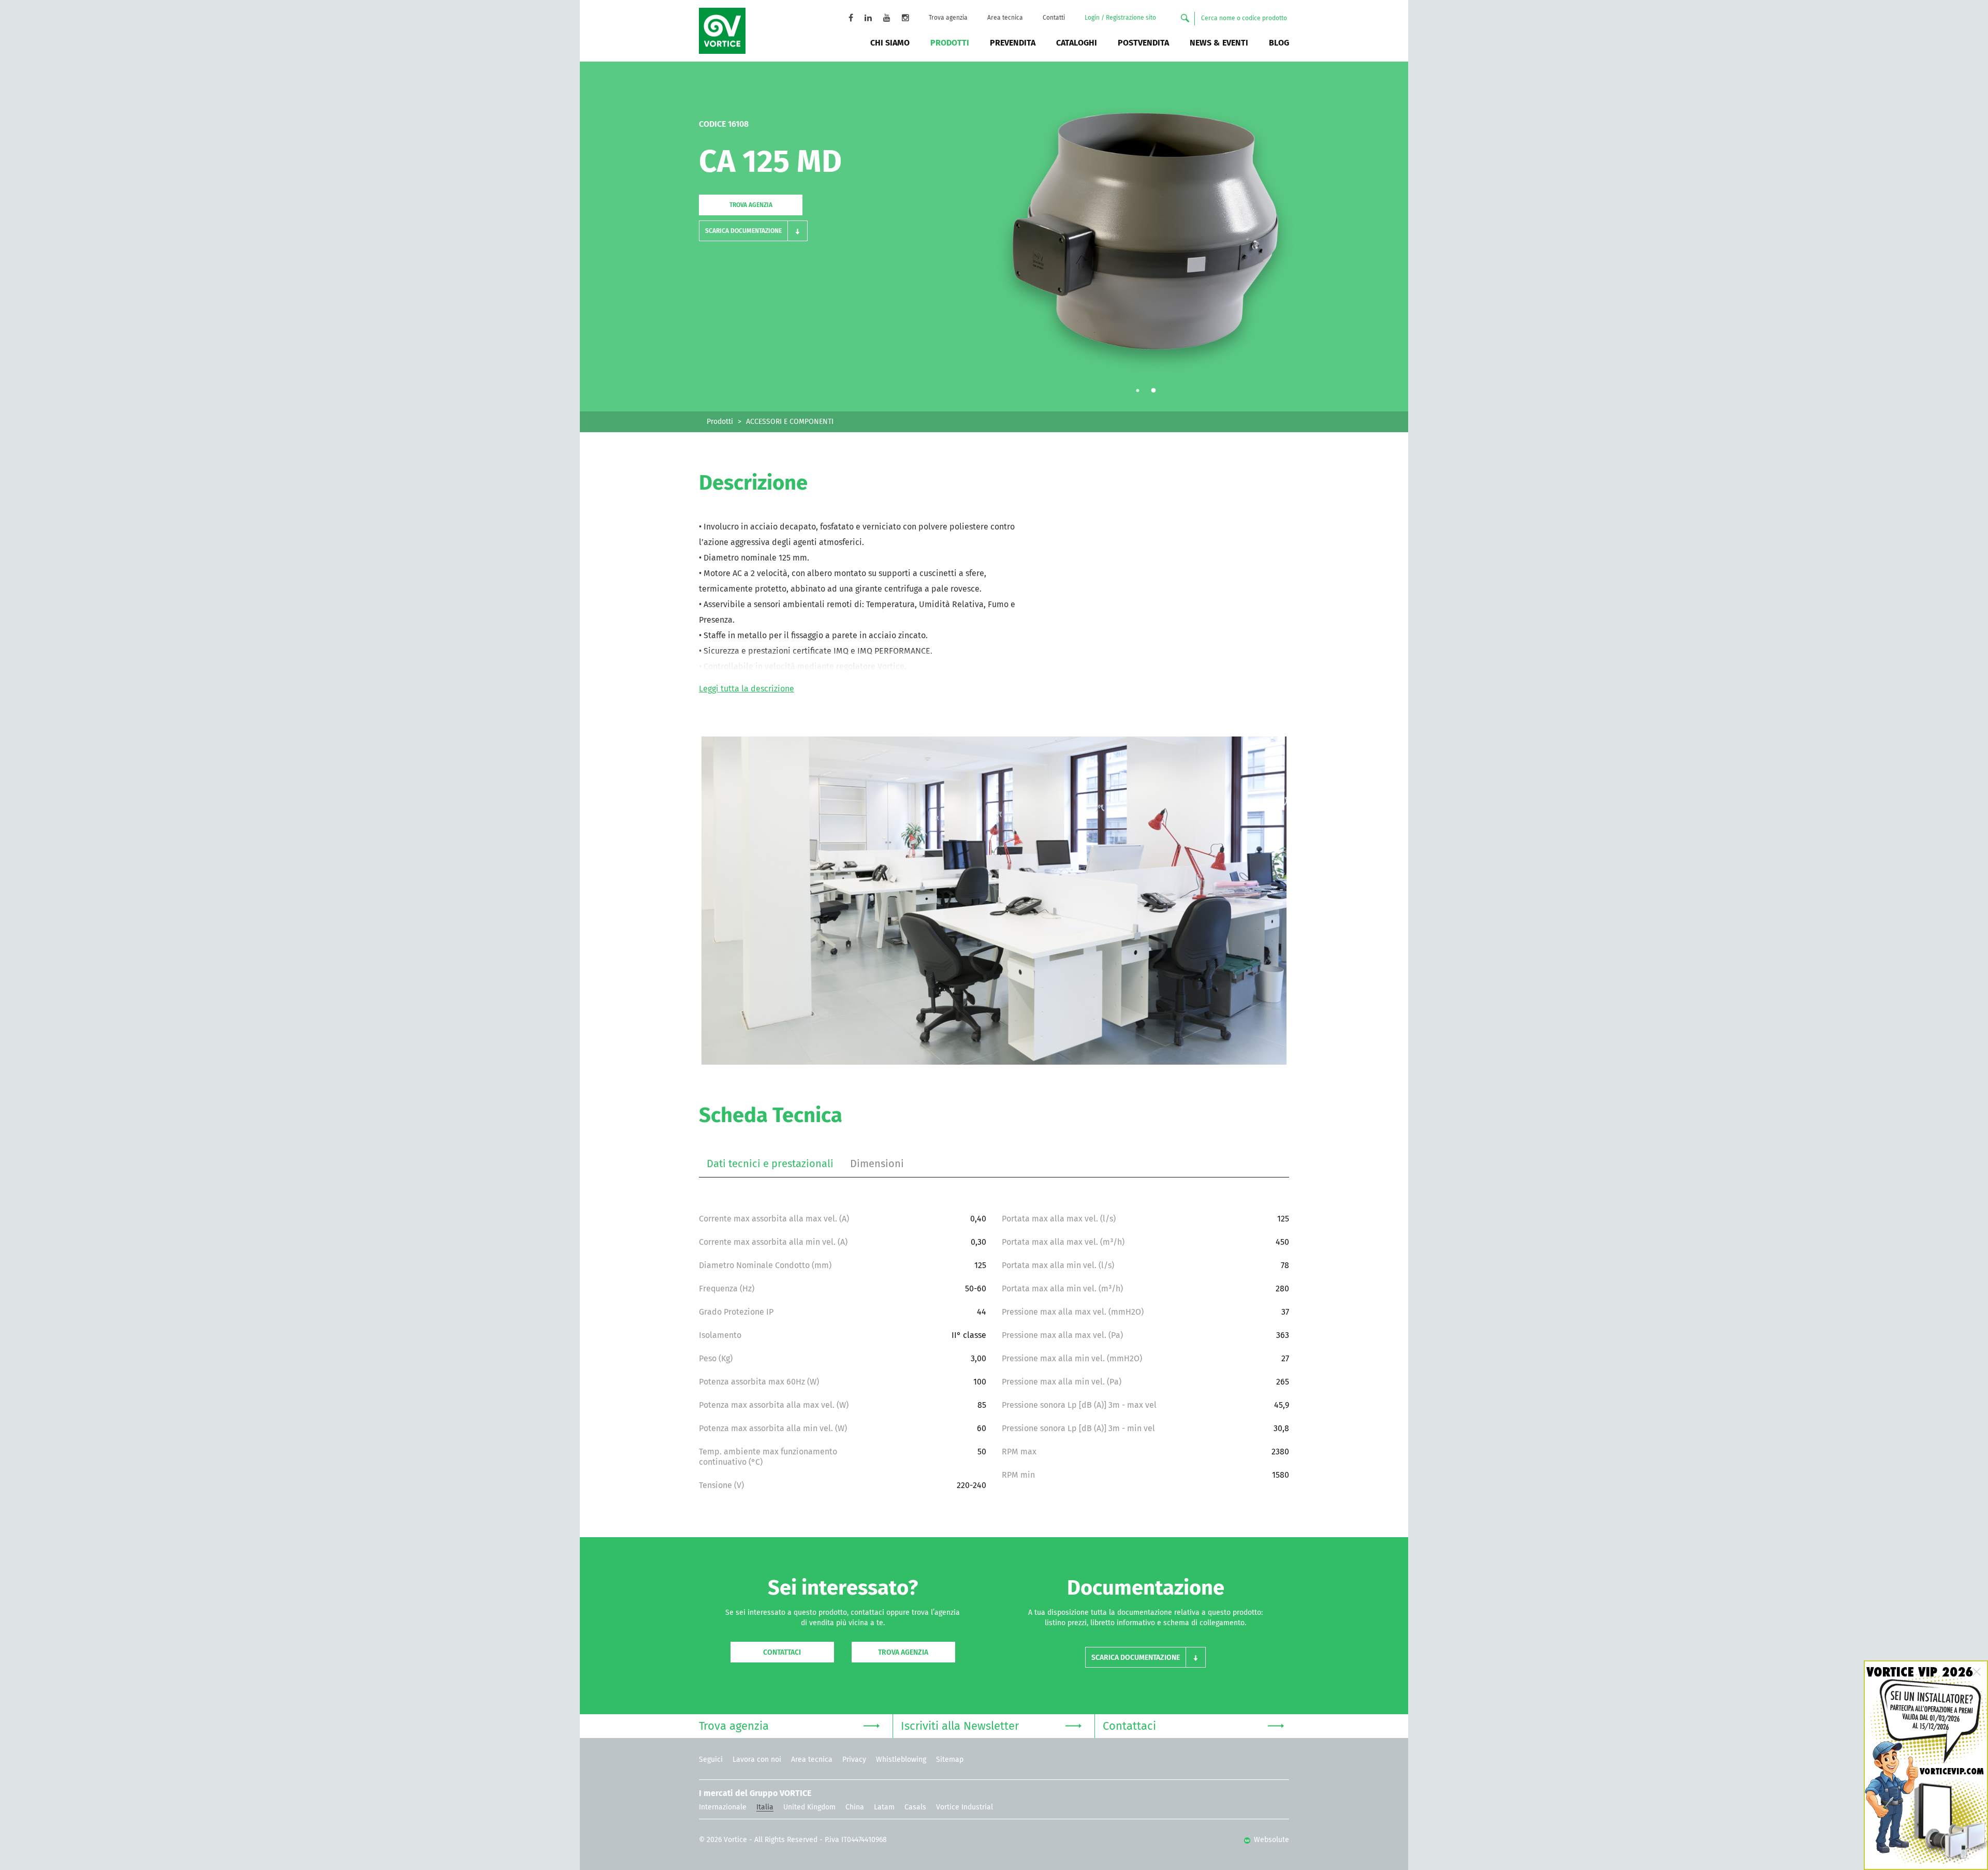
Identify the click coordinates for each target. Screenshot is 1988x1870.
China (855, 1807)
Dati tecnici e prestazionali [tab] (770, 1164)
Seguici (711, 1760)
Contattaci (782, 1653)
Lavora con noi (757, 1760)
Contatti (1054, 18)
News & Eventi (1219, 43)
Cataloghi (1077, 43)
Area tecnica (1005, 18)
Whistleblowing (901, 1760)
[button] (753, 231)
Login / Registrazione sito (1120, 18)
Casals (915, 1807)
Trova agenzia (948, 18)
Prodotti (950, 43)
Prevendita (1013, 43)
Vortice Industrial (964, 1807)
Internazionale (723, 1807)
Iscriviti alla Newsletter (960, 1727)
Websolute (1270, 1840)
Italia (765, 1807)
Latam (884, 1807)
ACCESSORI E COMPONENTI (790, 422)
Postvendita (1143, 43)
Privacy (854, 1760)
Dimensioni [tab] (877, 1164)
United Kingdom (809, 1807)
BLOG (1279, 43)
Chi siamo (890, 43)
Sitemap (950, 1760)
